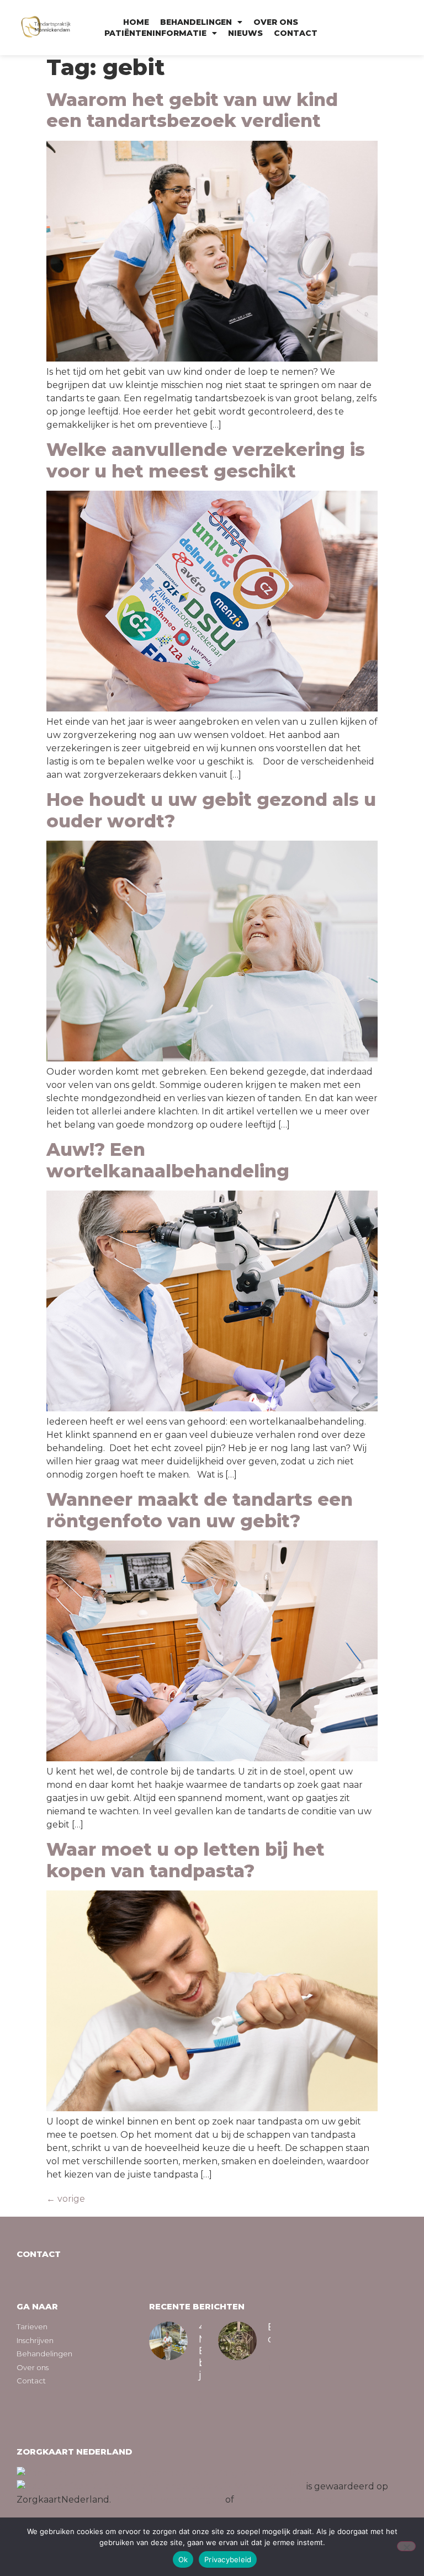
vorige (66, 2199)
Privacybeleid (228, 2559)
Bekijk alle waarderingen (168, 2500)
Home (136, 22)
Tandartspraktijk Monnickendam (232, 2486)
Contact (296, 33)
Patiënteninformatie (155, 33)
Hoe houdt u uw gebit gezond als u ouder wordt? (211, 810)
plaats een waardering (286, 2500)
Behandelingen (196, 22)
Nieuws (245, 33)
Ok (183, 2559)
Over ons (276, 22)
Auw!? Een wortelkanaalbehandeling (168, 1160)
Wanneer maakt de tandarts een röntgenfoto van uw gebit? (200, 1510)
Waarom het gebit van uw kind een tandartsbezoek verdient (192, 110)
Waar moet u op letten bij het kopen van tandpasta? (185, 1860)
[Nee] (406, 2546)
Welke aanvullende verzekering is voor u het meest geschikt (206, 460)
